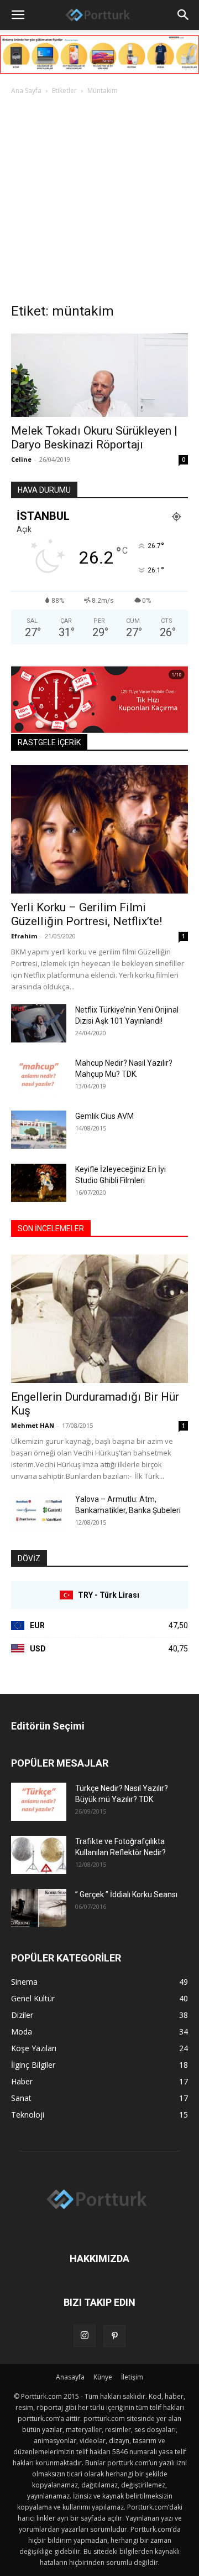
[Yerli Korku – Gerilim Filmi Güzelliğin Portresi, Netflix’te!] (99, 829)
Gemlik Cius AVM (104, 1116)
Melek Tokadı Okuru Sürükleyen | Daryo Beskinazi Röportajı (94, 438)
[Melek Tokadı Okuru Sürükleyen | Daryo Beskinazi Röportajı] (99, 374)
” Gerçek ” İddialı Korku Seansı (126, 1894)
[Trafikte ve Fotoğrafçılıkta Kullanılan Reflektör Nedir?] (39, 1855)
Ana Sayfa (26, 91)
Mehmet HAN (33, 1425)
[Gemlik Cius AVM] (39, 1130)
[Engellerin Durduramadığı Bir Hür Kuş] (99, 1319)
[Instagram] (85, 2336)
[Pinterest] (114, 2336)
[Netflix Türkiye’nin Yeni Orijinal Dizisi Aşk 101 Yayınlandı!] (39, 1023)
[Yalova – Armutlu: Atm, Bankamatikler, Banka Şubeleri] (39, 1513)
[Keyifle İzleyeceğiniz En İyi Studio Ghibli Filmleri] (39, 1183)
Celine (21, 459)
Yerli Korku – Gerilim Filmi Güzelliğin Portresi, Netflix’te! (87, 914)
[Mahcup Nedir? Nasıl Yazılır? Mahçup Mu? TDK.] (39, 1077)
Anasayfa (70, 2377)
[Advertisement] (99, 202)
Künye (103, 2377)
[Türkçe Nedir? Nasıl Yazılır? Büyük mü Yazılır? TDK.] (39, 1802)
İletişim (132, 2377)
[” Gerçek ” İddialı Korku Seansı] (39, 1908)
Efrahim (24, 936)
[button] (18, 15)
